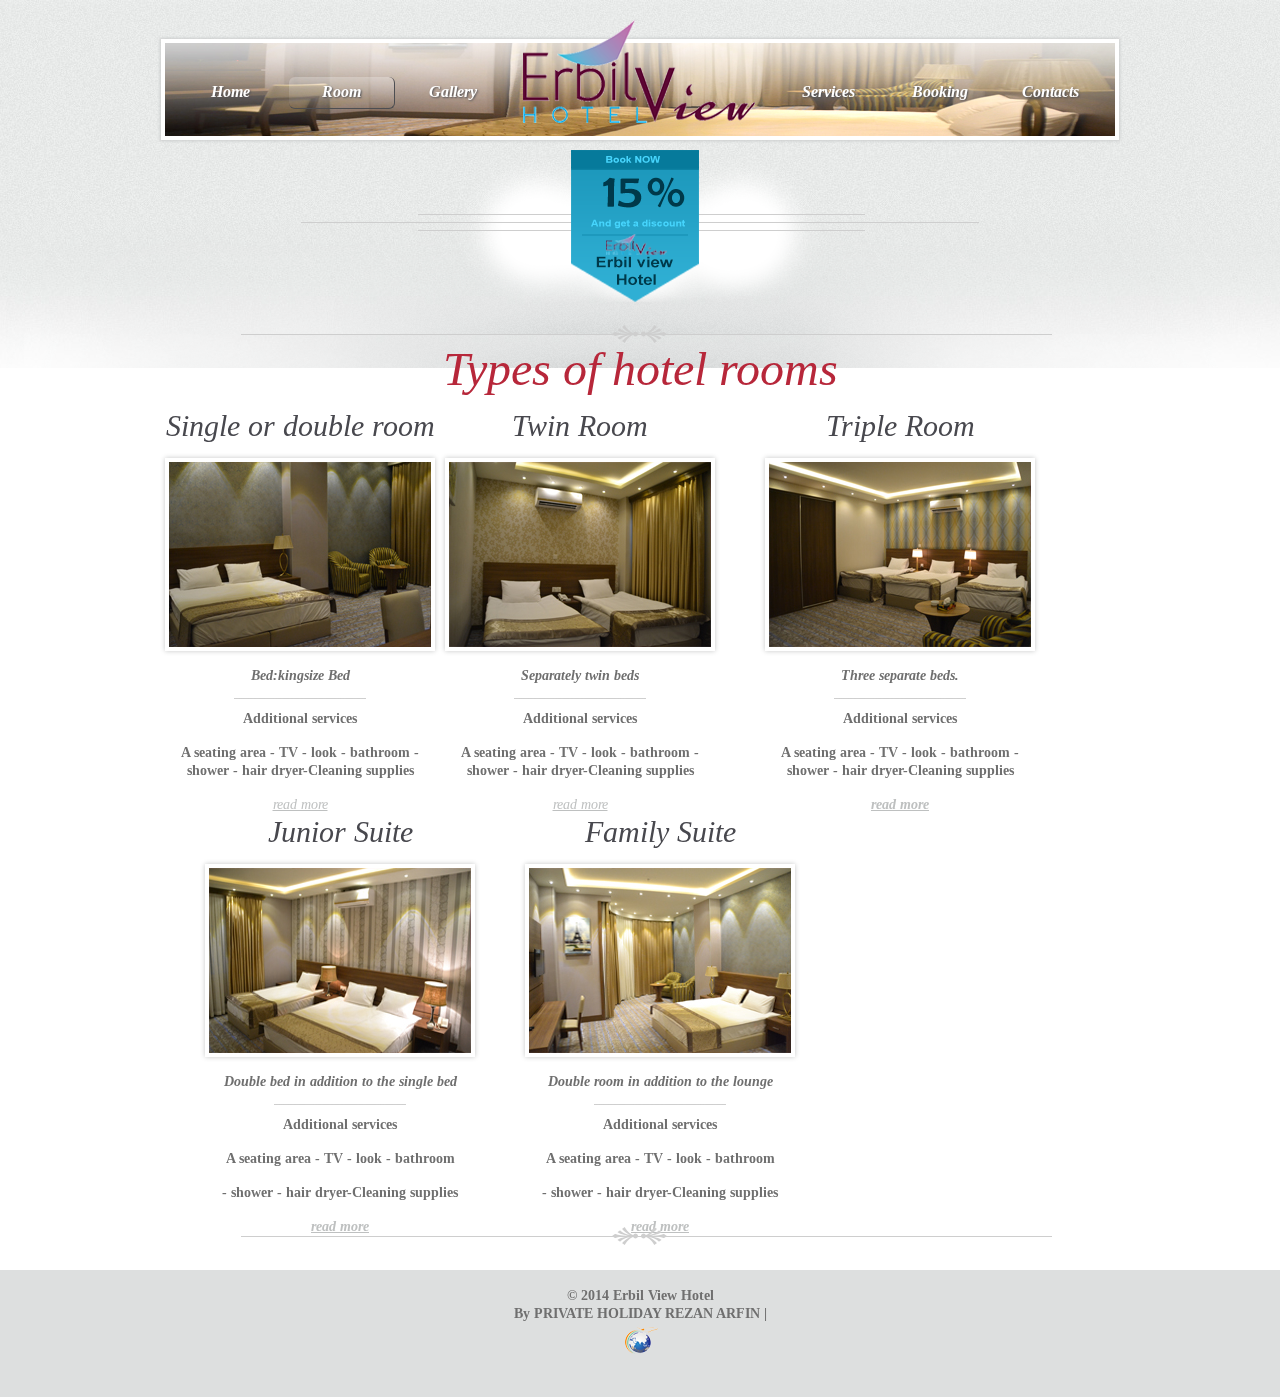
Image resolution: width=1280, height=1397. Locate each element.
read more (300, 804)
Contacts (1050, 91)
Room (341, 91)
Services (828, 91)
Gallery (453, 91)
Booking (940, 91)
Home (230, 91)
